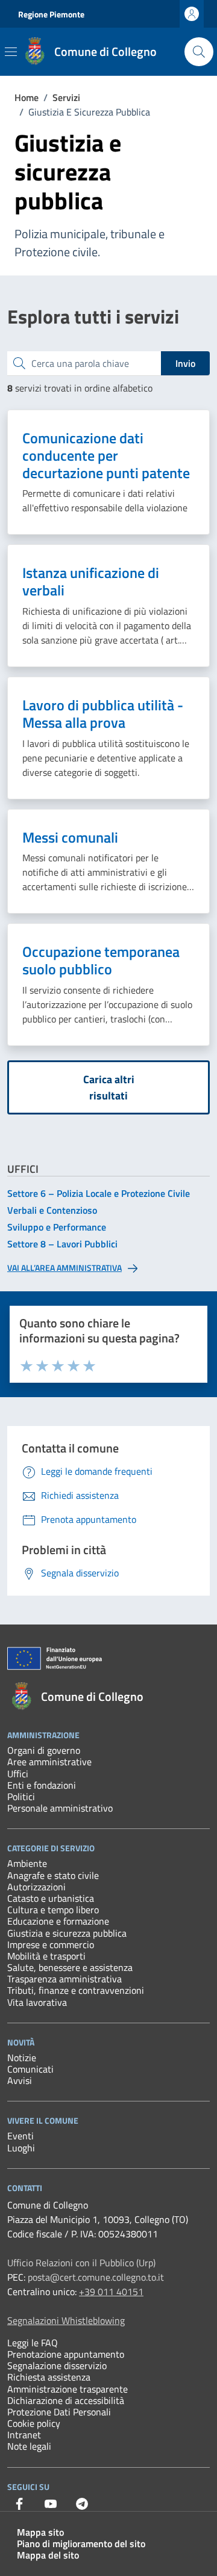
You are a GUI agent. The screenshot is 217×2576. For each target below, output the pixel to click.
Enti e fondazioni (42, 1785)
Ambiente (27, 1863)
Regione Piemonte (51, 14)
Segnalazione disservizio (57, 2365)
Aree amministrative (49, 1762)
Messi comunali (70, 838)
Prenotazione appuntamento (66, 2354)
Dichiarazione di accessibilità (66, 2400)
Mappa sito (40, 2532)
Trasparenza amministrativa (64, 1979)
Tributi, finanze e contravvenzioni (76, 1990)
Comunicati (30, 2069)
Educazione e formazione (58, 1921)
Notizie (22, 2058)
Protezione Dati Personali (59, 2412)
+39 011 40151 (111, 2292)
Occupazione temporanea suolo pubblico (101, 961)
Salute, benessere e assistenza (70, 1967)
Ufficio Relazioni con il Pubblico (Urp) (81, 2263)
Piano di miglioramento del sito (81, 2544)
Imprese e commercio (51, 1944)
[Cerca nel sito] (199, 52)
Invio (185, 363)
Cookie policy (34, 2423)
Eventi (20, 2136)
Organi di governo (44, 1750)
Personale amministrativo (60, 1808)
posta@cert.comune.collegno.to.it (96, 2277)
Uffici (18, 1774)
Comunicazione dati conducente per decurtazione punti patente (106, 455)
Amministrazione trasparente (68, 2389)
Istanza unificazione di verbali (91, 582)
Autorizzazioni (36, 1887)
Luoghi (21, 2148)
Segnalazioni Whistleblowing (66, 2320)
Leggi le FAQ (33, 2343)
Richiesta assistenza (49, 2377)
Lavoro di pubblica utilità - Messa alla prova (103, 714)
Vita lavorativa (37, 2002)
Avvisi (20, 2080)
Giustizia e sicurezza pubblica (67, 1933)
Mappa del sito (48, 2555)
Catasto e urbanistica (51, 1898)
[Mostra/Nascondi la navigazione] (11, 52)
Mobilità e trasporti (46, 1956)
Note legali (29, 2446)
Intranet (24, 2435)
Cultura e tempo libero (53, 1910)
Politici (21, 1797)
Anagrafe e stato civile (53, 1875)
